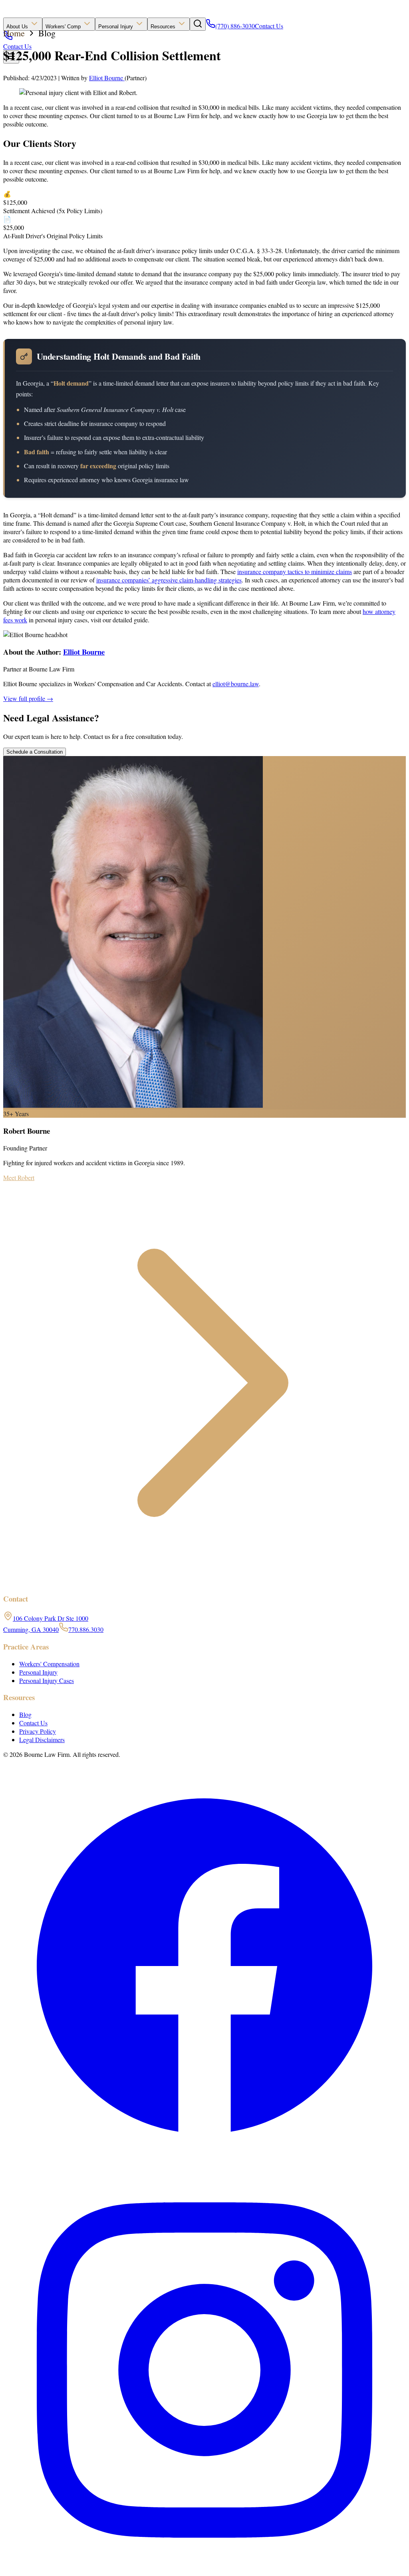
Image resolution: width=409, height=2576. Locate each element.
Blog (47, 33)
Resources (164, 27)
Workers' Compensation (49, 1664)
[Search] (198, 24)
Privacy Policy (38, 1731)
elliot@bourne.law (236, 684)
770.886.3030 (86, 1629)
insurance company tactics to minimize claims (295, 571)
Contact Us (269, 26)
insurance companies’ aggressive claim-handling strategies (169, 580)
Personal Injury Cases (47, 1680)
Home (14, 33)
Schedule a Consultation (35, 752)
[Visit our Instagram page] (204, 2569)
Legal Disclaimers (42, 1739)
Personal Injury (116, 27)
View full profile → (28, 698)
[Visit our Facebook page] (204, 2165)
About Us (18, 27)
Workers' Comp (64, 27)
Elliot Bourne (107, 78)
